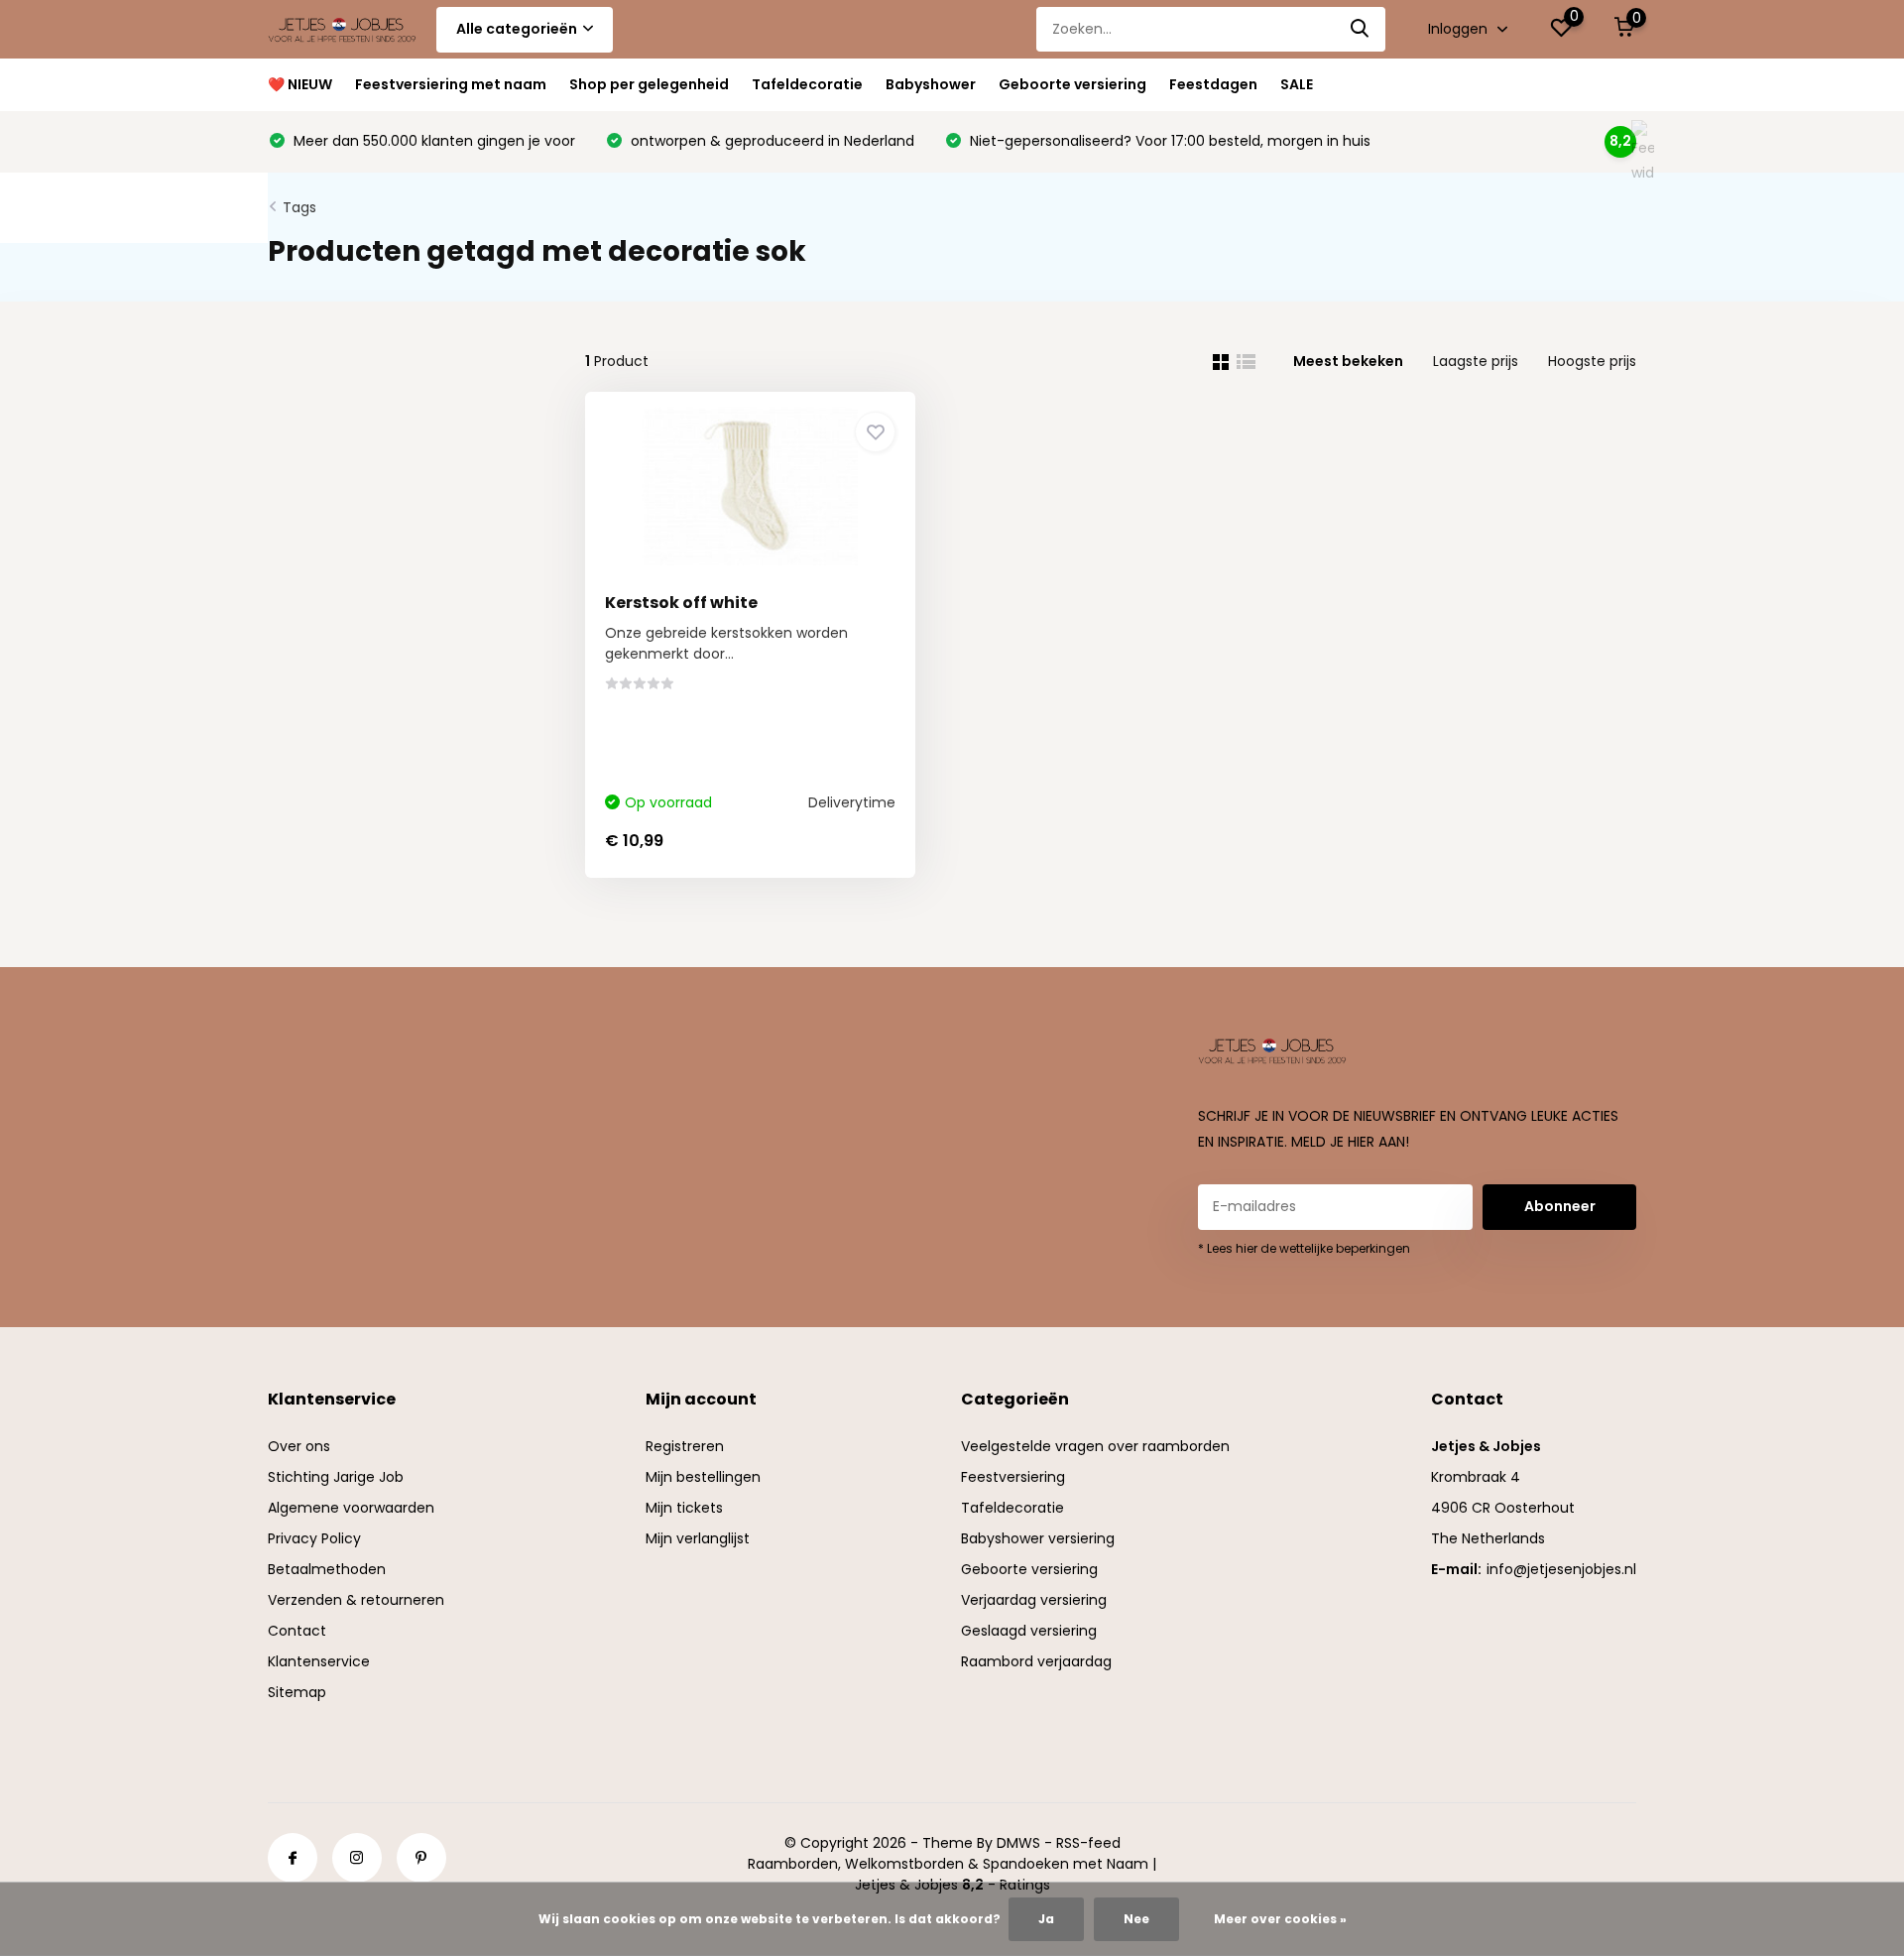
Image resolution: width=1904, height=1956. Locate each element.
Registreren (685, 1446)
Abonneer (1560, 1206)
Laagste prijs (1476, 361)
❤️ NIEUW (300, 84)
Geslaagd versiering (1029, 1631)
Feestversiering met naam (451, 84)
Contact (297, 1631)
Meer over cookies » (1280, 1919)
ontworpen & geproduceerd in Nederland (771, 141)
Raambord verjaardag (1036, 1661)
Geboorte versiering (1072, 84)
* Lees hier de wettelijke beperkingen (1304, 1248)
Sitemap (297, 1692)
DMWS (1018, 1843)
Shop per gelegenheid (649, 84)
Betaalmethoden (327, 1569)
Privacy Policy (314, 1538)
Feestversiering (1013, 1477)
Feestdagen (1213, 84)
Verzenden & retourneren (356, 1600)
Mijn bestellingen (703, 1477)
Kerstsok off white (681, 603)
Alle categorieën (517, 29)
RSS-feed (1088, 1843)
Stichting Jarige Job (336, 1477)
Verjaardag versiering (1034, 1600)
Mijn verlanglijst (698, 1538)
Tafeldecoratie (807, 84)
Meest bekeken (1348, 361)
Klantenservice (319, 1661)
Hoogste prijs (1592, 361)
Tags (299, 207)
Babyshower (931, 84)
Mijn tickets (684, 1508)
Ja (1046, 1919)
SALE (1297, 84)
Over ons (299, 1446)
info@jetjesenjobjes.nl (1561, 1569)
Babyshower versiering (1038, 1538)
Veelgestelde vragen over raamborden (1095, 1446)
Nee (1136, 1919)
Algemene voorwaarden (351, 1508)
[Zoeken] (1361, 29)
